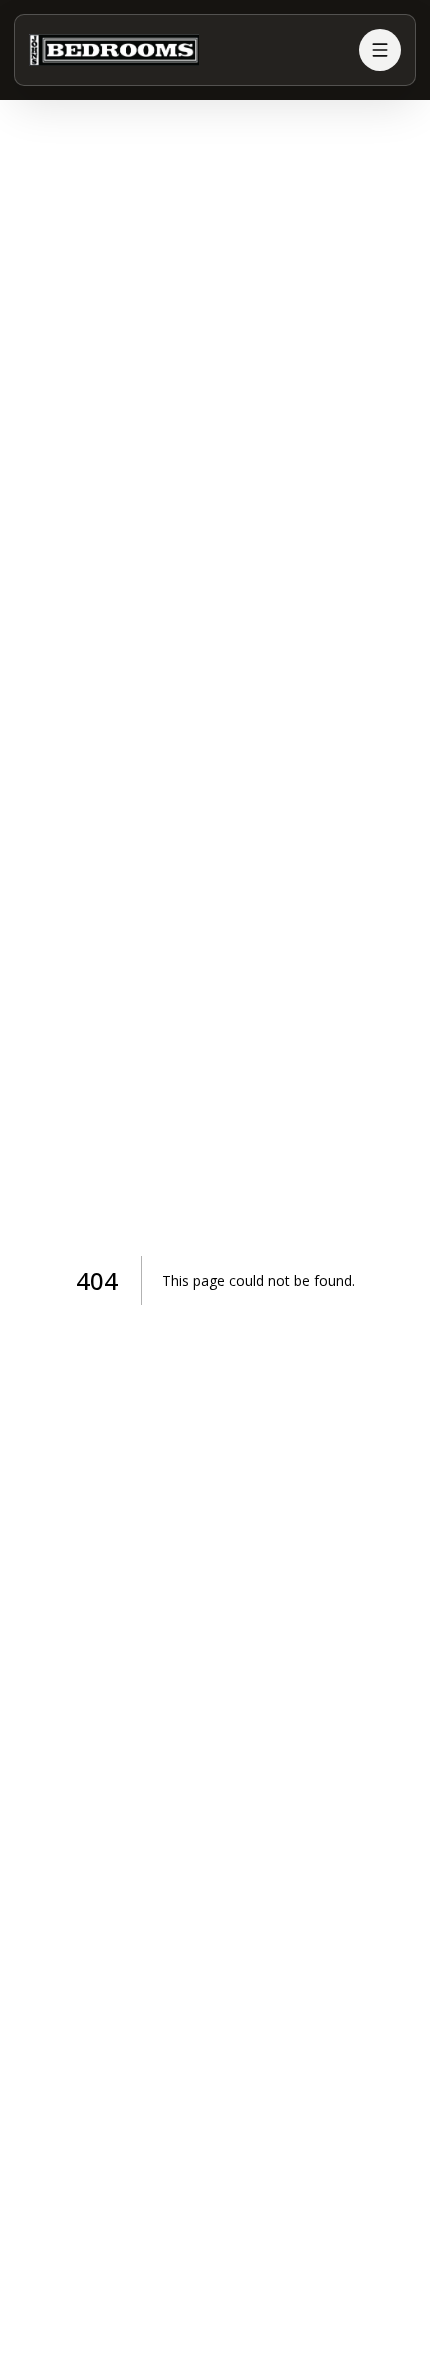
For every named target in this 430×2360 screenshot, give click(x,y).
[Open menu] (380, 50)
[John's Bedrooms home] (187, 50)
